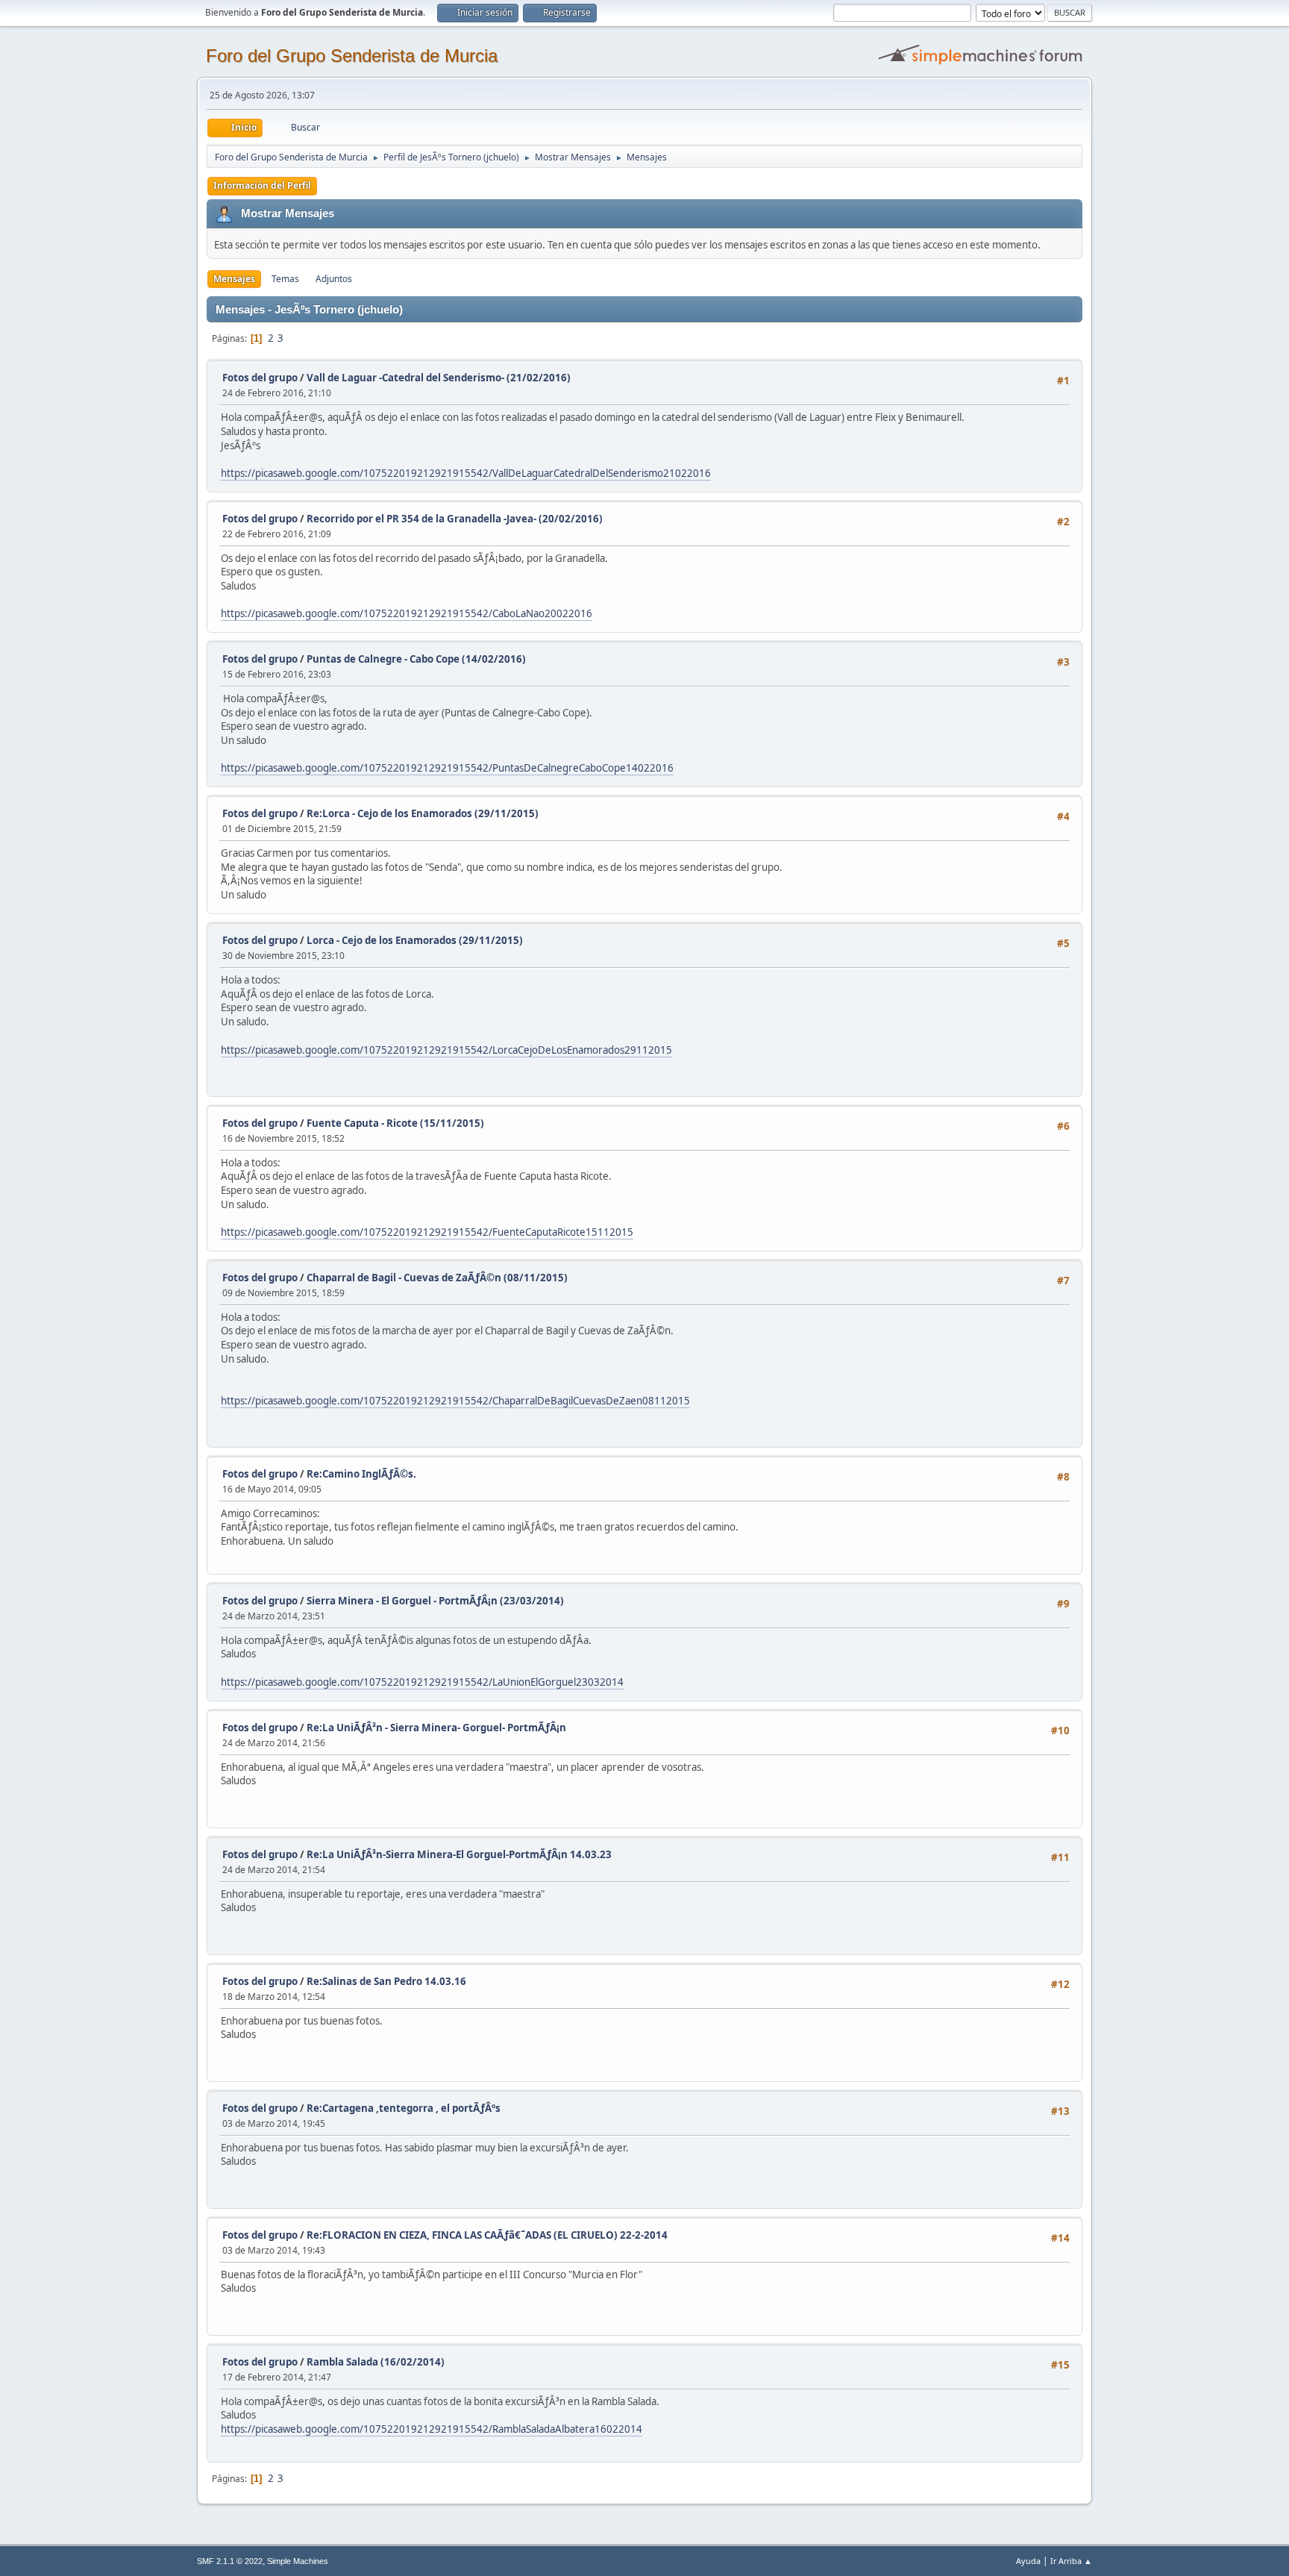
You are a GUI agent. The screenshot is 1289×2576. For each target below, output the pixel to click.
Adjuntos (334, 279)
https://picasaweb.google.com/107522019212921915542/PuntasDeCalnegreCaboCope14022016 (447, 768)
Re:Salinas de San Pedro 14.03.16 (386, 1981)
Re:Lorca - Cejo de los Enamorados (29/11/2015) (423, 813)
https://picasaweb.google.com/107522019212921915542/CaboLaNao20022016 (407, 613)
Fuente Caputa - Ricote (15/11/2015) (395, 1123)
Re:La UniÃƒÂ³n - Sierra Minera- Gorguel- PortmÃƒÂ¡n (436, 1728)
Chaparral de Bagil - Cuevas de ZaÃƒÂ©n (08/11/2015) (437, 1278)
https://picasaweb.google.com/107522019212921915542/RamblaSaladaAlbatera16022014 (432, 2429)
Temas (285, 279)
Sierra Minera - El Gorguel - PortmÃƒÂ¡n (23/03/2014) (435, 1601)
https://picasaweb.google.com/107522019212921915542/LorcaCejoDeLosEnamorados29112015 (446, 1050)
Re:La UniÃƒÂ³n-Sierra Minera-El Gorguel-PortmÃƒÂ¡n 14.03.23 (459, 1854)
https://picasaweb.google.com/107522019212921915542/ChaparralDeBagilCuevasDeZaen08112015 (455, 1401)
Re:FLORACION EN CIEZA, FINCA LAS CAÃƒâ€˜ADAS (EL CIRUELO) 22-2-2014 (487, 2235)
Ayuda (1028, 2561)
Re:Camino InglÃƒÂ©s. (361, 1474)
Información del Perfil (262, 185)
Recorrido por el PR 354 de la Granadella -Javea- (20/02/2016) (455, 519)
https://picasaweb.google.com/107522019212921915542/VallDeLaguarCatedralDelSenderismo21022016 (466, 473)
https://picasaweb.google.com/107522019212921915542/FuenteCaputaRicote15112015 (427, 1232)
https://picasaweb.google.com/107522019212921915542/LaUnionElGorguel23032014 (422, 1682)
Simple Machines (298, 2561)
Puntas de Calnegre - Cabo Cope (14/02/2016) (416, 659)
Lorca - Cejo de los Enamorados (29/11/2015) (415, 940)
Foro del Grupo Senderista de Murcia (352, 56)
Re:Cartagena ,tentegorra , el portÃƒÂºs (404, 2108)
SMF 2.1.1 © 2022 (230, 2561)
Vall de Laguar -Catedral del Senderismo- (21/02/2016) (439, 378)
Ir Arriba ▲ (1071, 2561)
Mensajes (234, 279)
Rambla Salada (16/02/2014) (376, 2362)
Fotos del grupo (260, 378)
